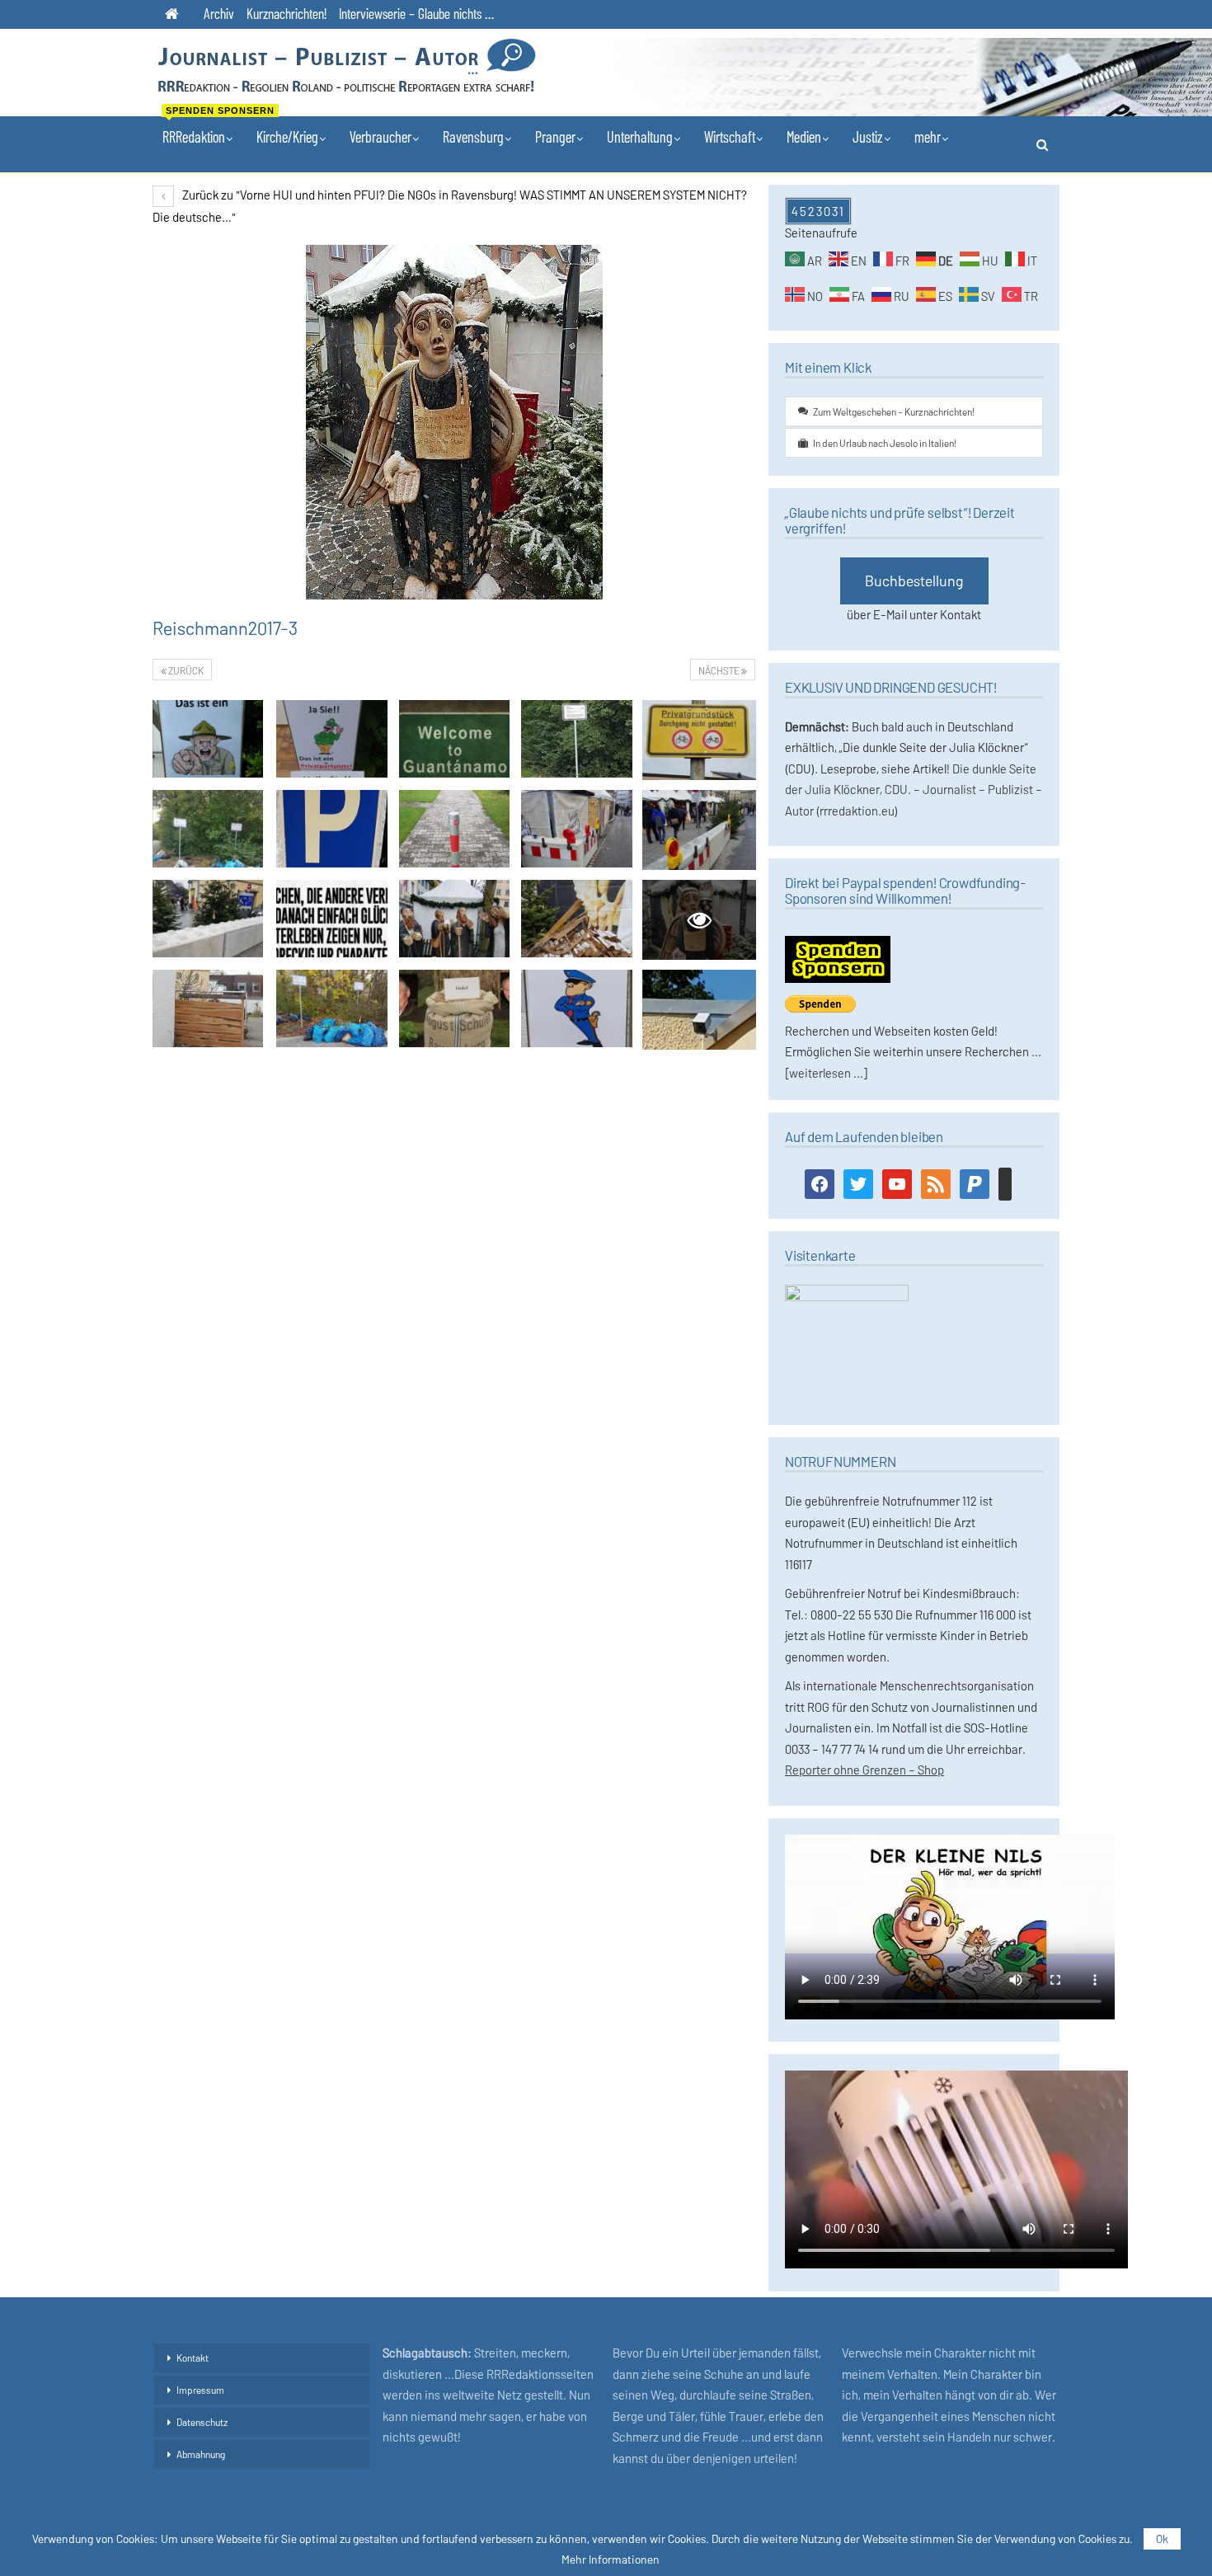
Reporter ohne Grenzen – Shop (864, 1770)
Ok (1162, 2538)
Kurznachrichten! (287, 13)
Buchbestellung (914, 581)
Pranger (555, 136)
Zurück (185, 670)
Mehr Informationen (611, 2560)
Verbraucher (381, 136)
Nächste (720, 670)
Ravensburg (473, 136)
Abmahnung (201, 2454)
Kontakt (193, 2357)
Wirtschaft (730, 136)
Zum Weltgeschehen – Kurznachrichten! (894, 411)
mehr (928, 136)
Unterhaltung (640, 136)
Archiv (219, 13)
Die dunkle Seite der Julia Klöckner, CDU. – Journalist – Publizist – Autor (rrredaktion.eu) (914, 790)
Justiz (868, 136)
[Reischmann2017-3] (208, 739)
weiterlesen (820, 1073)
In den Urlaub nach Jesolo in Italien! (885, 443)
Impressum (200, 2390)
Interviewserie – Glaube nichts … (416, 13)
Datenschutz (202, 2422)
